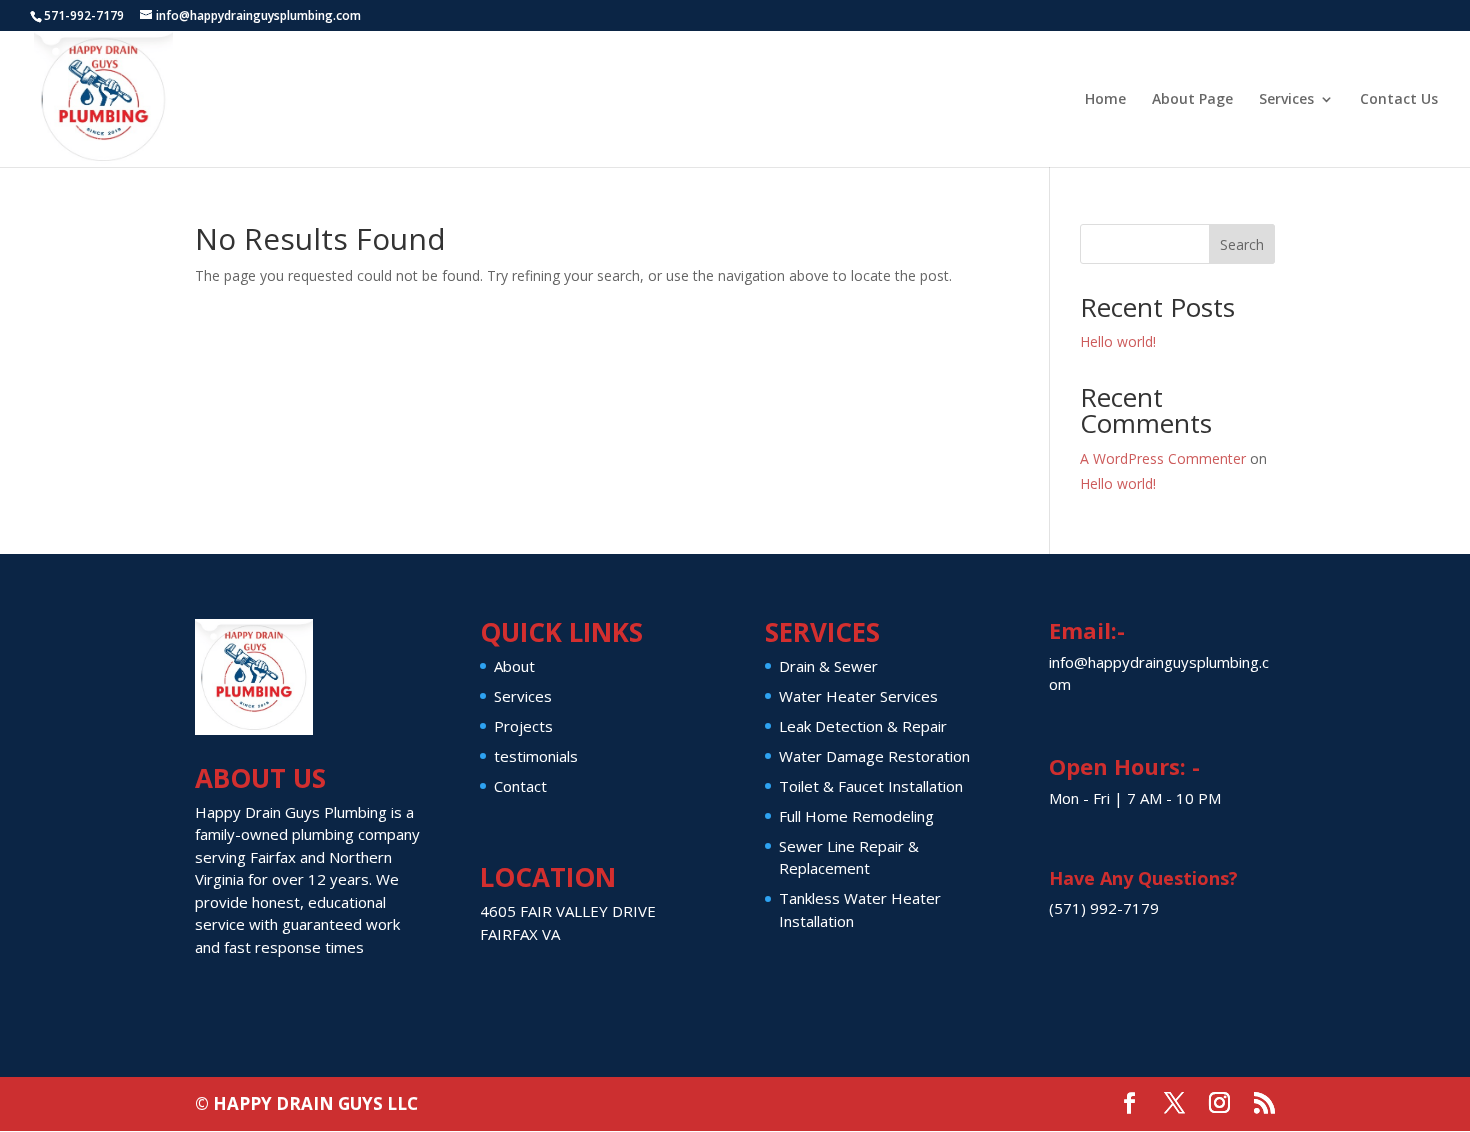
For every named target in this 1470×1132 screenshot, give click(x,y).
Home (1105, 100)
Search (1242, 244)
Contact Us (1399, 100)
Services (1286, 100)
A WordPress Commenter (1163, 458)
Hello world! (1118, 341)
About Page (1192, 100)
